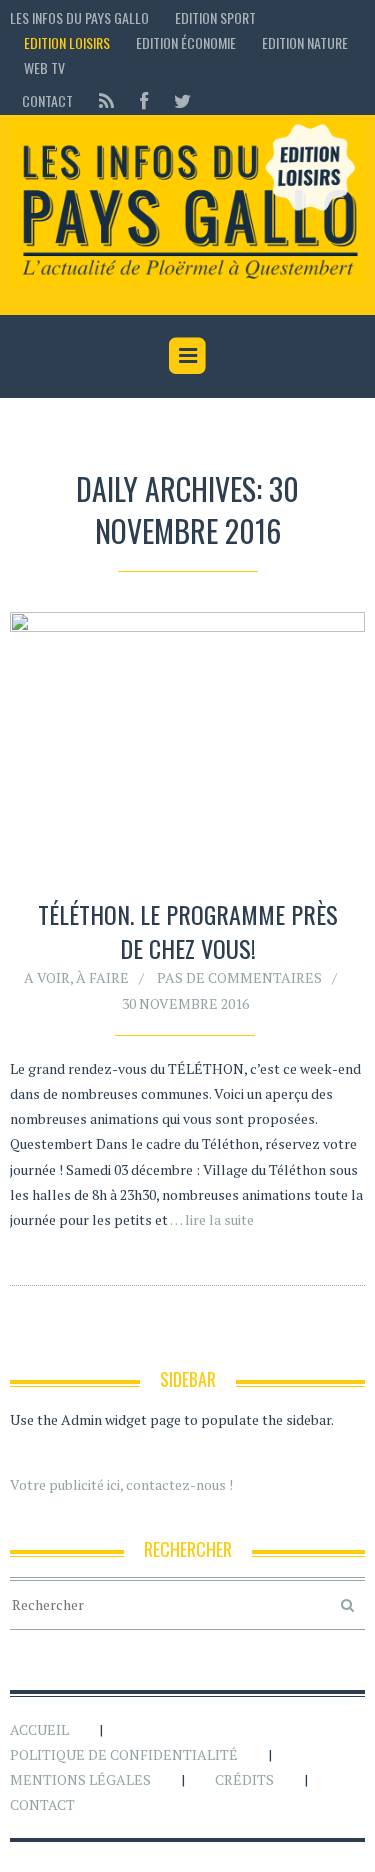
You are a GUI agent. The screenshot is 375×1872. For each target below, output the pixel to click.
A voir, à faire (76, 977)
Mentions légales (80, 1779)
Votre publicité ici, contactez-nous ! (121, 1484)
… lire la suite (212, 1219)
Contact (47, 100)
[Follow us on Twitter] (176, 100)
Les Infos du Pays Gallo (79, 17)
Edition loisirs (67, 42)
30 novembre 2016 (185, 1003)
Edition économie (186, 42)
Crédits (244, 1779)
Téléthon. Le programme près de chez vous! (188, 931)
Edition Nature (305, 42)
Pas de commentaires (239, 977)
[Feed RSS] (106, 100)
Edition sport (215, 17)
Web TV (44, 67)
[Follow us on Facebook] (144, 100)
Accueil (39, 1729)
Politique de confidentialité (124, 1754)
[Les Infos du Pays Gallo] (187, 203)
